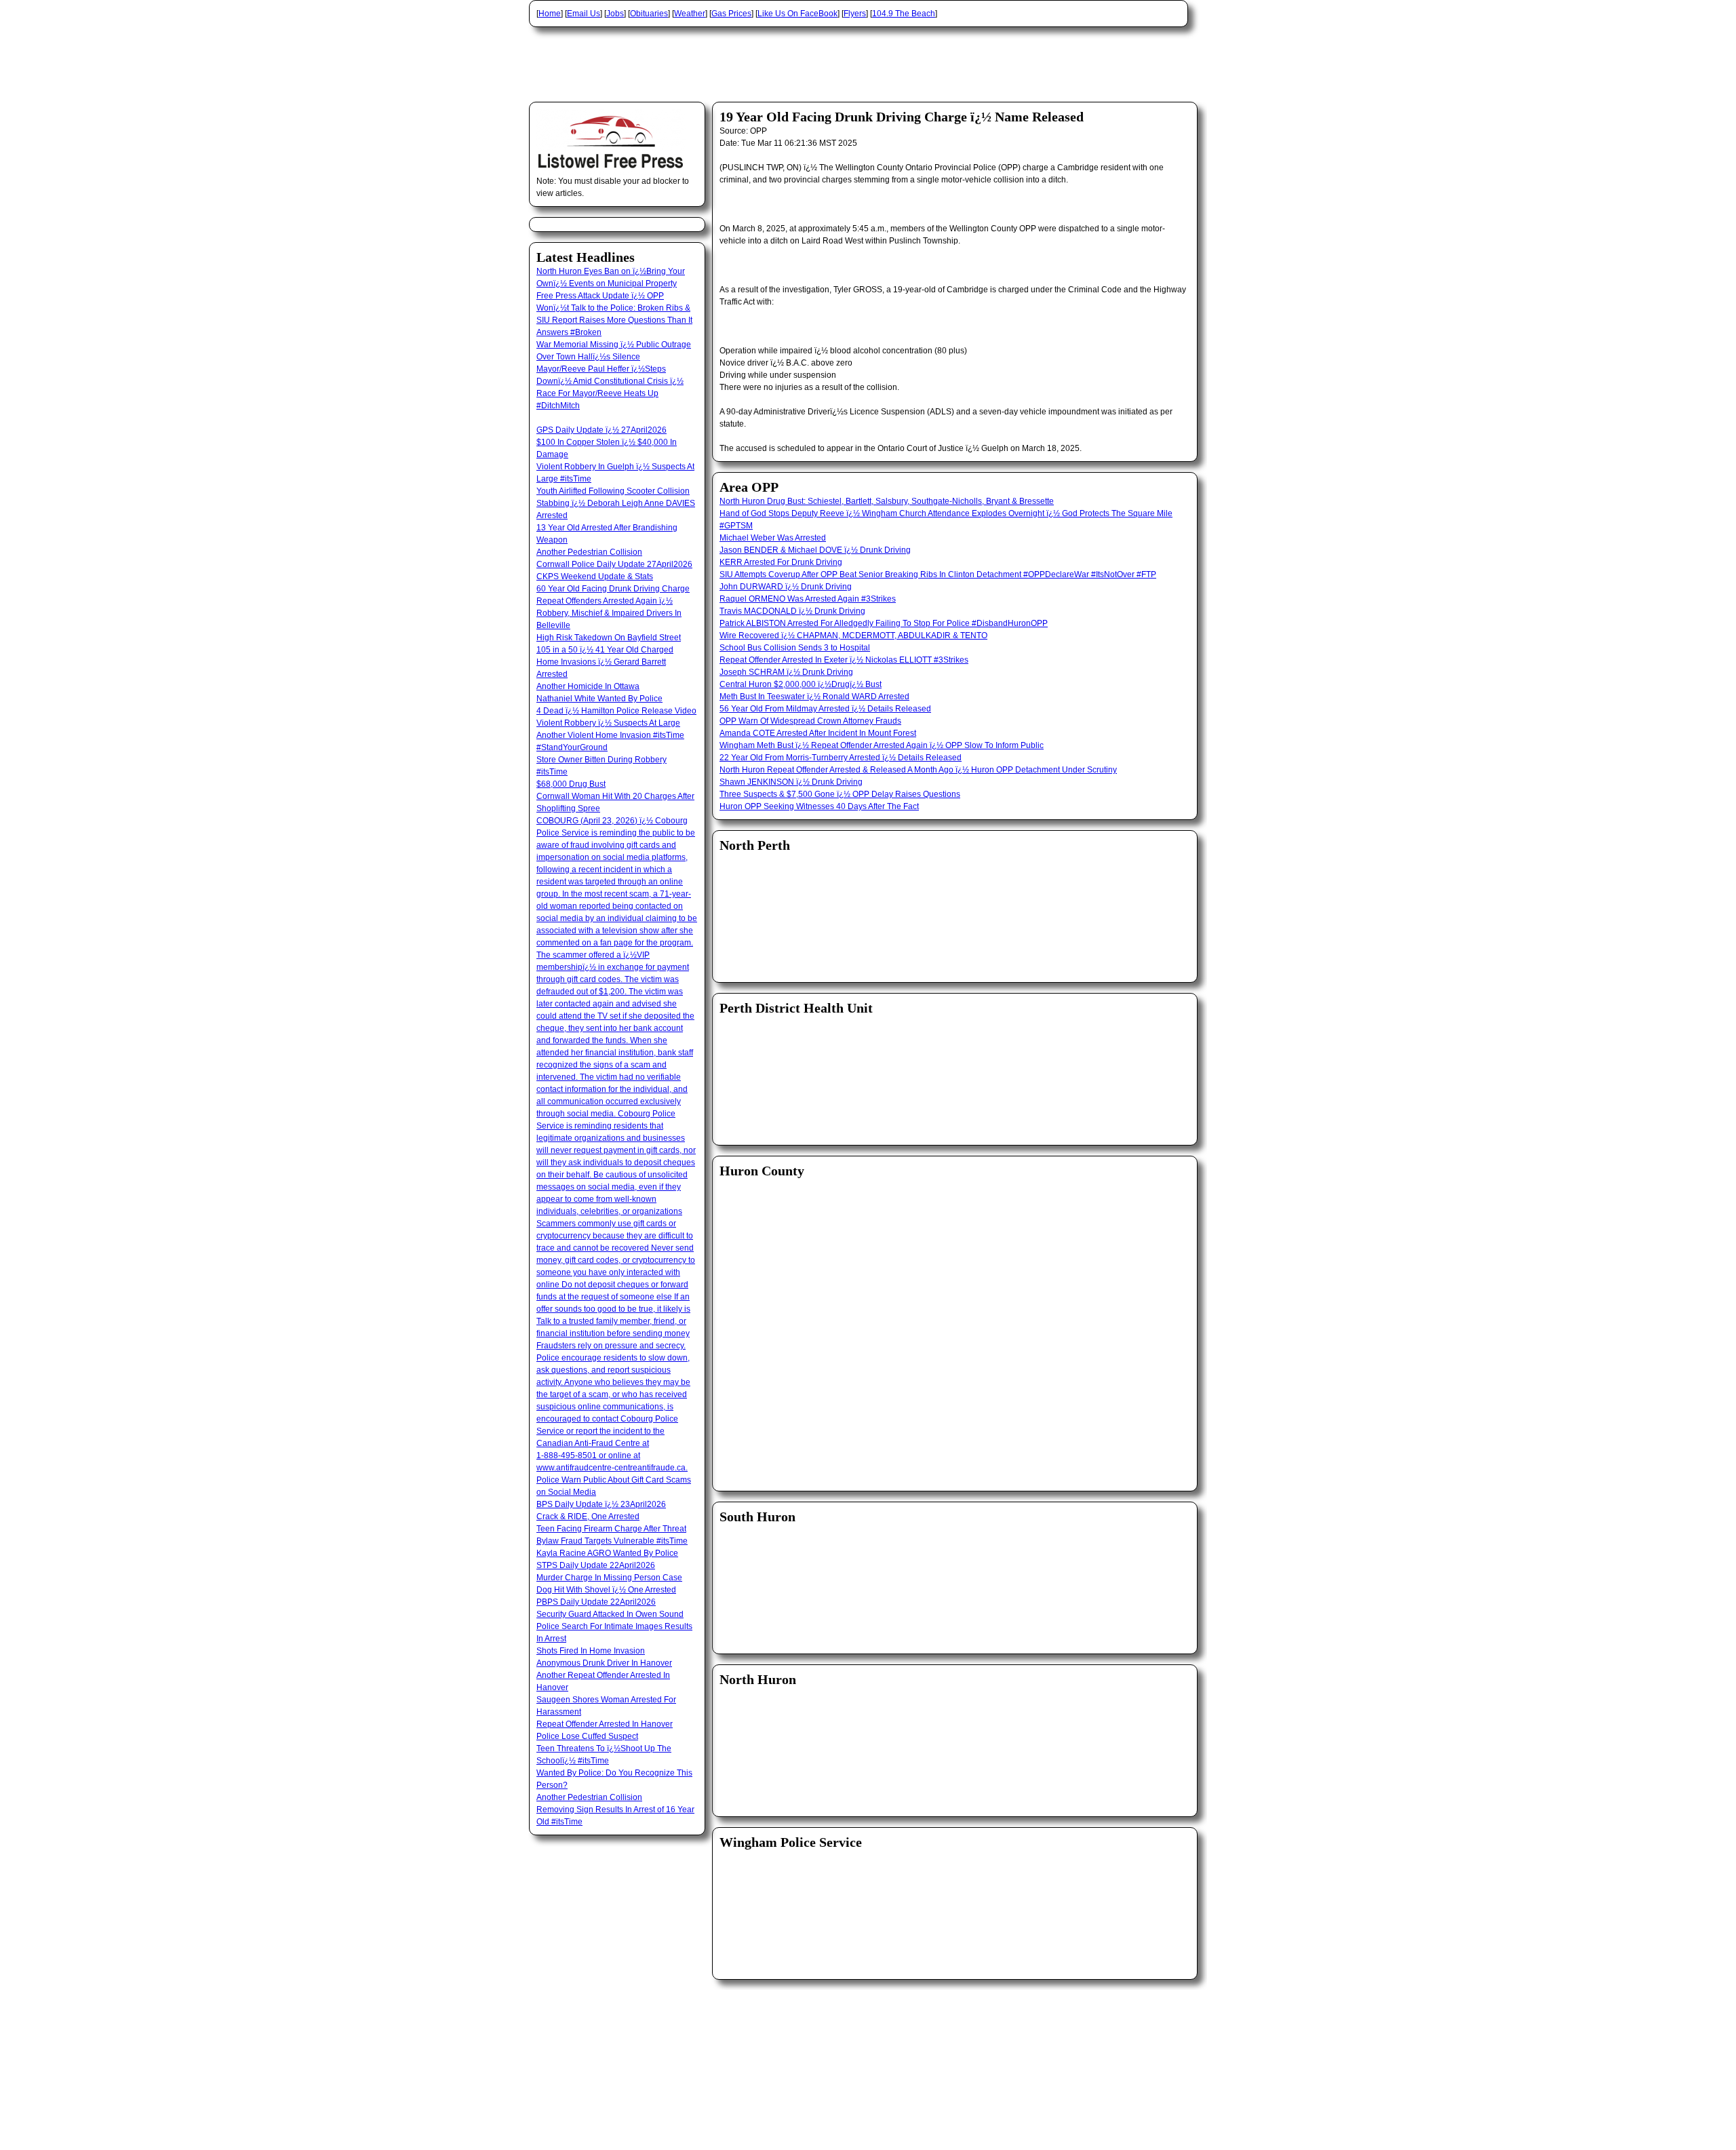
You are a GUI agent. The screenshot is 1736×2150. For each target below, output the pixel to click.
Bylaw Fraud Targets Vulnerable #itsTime (612, 1541)
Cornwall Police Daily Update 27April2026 (614, 564)
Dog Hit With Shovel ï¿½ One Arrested (606, 1590)
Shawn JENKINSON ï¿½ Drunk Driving (791, 782)
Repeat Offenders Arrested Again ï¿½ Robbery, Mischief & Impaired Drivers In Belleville (609, 613)
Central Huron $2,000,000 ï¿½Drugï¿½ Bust (801, 684)
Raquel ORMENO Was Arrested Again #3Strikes (808, 599)
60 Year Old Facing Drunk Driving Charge (613, 589)
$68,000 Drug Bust (571, 784)
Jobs (615, 14)
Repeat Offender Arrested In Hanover (605, 1724)
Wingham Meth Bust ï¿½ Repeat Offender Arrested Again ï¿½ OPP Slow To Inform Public (882, 745)
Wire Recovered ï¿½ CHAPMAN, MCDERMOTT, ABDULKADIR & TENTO (853, 636)
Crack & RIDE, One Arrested (588, 1517)
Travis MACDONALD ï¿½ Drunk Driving (792, 611)
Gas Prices (731, 14)
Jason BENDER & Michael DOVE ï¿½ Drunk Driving (815, 550)
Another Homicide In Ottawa (588, 686)
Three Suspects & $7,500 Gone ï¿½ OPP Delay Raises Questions (840, 794)
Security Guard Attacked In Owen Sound (610, 1614)
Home (550, 14)
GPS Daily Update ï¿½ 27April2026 (601, 430)
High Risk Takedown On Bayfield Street (609, 638)
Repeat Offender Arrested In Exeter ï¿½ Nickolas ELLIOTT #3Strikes (844, 660)
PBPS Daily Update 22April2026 (596, 1602)
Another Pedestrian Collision (589, 552)
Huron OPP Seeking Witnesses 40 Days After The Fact (819, 806)
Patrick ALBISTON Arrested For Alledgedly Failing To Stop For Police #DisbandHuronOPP (884, 623)
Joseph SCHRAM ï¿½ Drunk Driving (786, 672)
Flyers (855, 14)
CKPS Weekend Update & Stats (595, 576)
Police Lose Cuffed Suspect (587, 1736)
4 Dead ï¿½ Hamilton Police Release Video (616, 711)
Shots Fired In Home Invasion (591, 1651)
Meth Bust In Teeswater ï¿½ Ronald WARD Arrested (814, 697)
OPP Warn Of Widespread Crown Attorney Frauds (810, 721)
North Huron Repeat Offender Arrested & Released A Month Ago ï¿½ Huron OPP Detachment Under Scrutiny (918, 770)
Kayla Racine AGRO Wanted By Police (607, 1553)
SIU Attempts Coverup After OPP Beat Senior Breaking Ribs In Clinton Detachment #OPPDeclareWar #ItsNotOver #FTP (938, 574)
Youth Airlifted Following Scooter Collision (613, 491)
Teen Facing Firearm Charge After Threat (611, 1529)
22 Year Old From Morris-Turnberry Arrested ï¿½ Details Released (841, 758)
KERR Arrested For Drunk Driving (781, 562)
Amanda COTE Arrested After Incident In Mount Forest (818, 733)
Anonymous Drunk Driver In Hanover (604, 1663)
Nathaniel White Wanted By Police (599, 699)
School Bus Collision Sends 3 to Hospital (795, 648)
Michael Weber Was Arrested (773, 538)
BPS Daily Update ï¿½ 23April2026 (601, 1504)
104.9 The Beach (904, 14)
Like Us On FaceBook (797, 14)
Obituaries (649, 14)
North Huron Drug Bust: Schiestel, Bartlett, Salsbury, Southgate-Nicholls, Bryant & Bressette (887, 501)
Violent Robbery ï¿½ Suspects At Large (608, 723)
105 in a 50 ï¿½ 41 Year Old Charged (605, 650)
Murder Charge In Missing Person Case (609, 1578)
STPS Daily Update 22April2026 (596, 1565)
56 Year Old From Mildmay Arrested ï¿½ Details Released (825, 709)
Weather (690, 14)
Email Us (584, 14)
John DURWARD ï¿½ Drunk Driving (786, 587)
